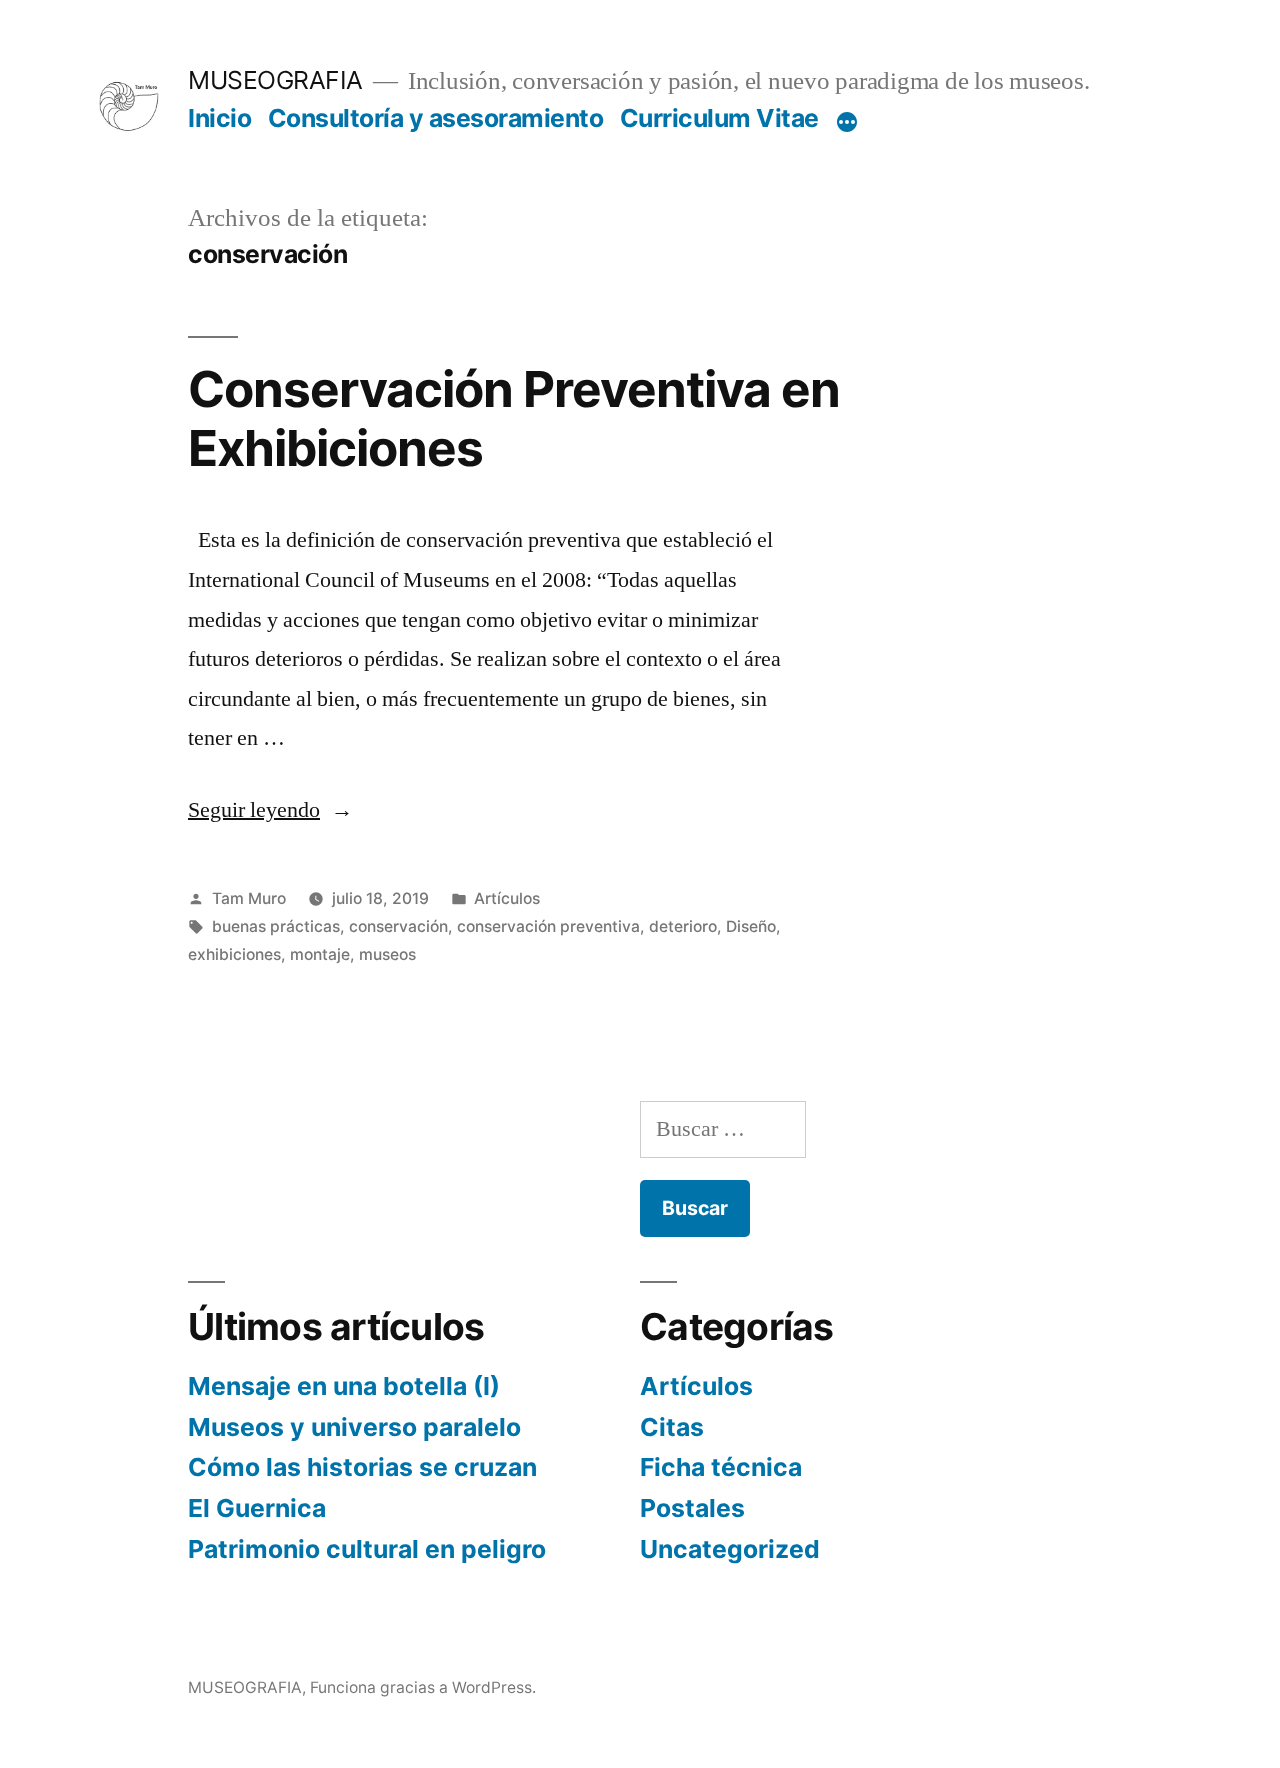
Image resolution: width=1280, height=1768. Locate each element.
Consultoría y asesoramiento (436, 118)
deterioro (683, 926)
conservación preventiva (548, 926)
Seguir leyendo (270, 810)
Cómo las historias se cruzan (362, 1467)
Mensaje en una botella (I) (344, 1386)
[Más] (847, 122)
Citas (672, 1427)
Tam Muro (249, 898)
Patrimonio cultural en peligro (367, 1549)
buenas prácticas (276, 926)
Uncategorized (730, 1549)
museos (387, 954)
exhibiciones (234, 954)
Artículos (507, 898)
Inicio (219, 118)
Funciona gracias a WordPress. (423, 1687)
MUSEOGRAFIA (275, 80)
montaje (320, 954)
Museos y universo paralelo (354, 1427)
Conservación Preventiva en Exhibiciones (514, 418)
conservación (398, 926)
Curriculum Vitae (719, 118)
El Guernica (257, 1508)
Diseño (751, 926)
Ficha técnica (721, 1467)
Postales (692, 1508)
